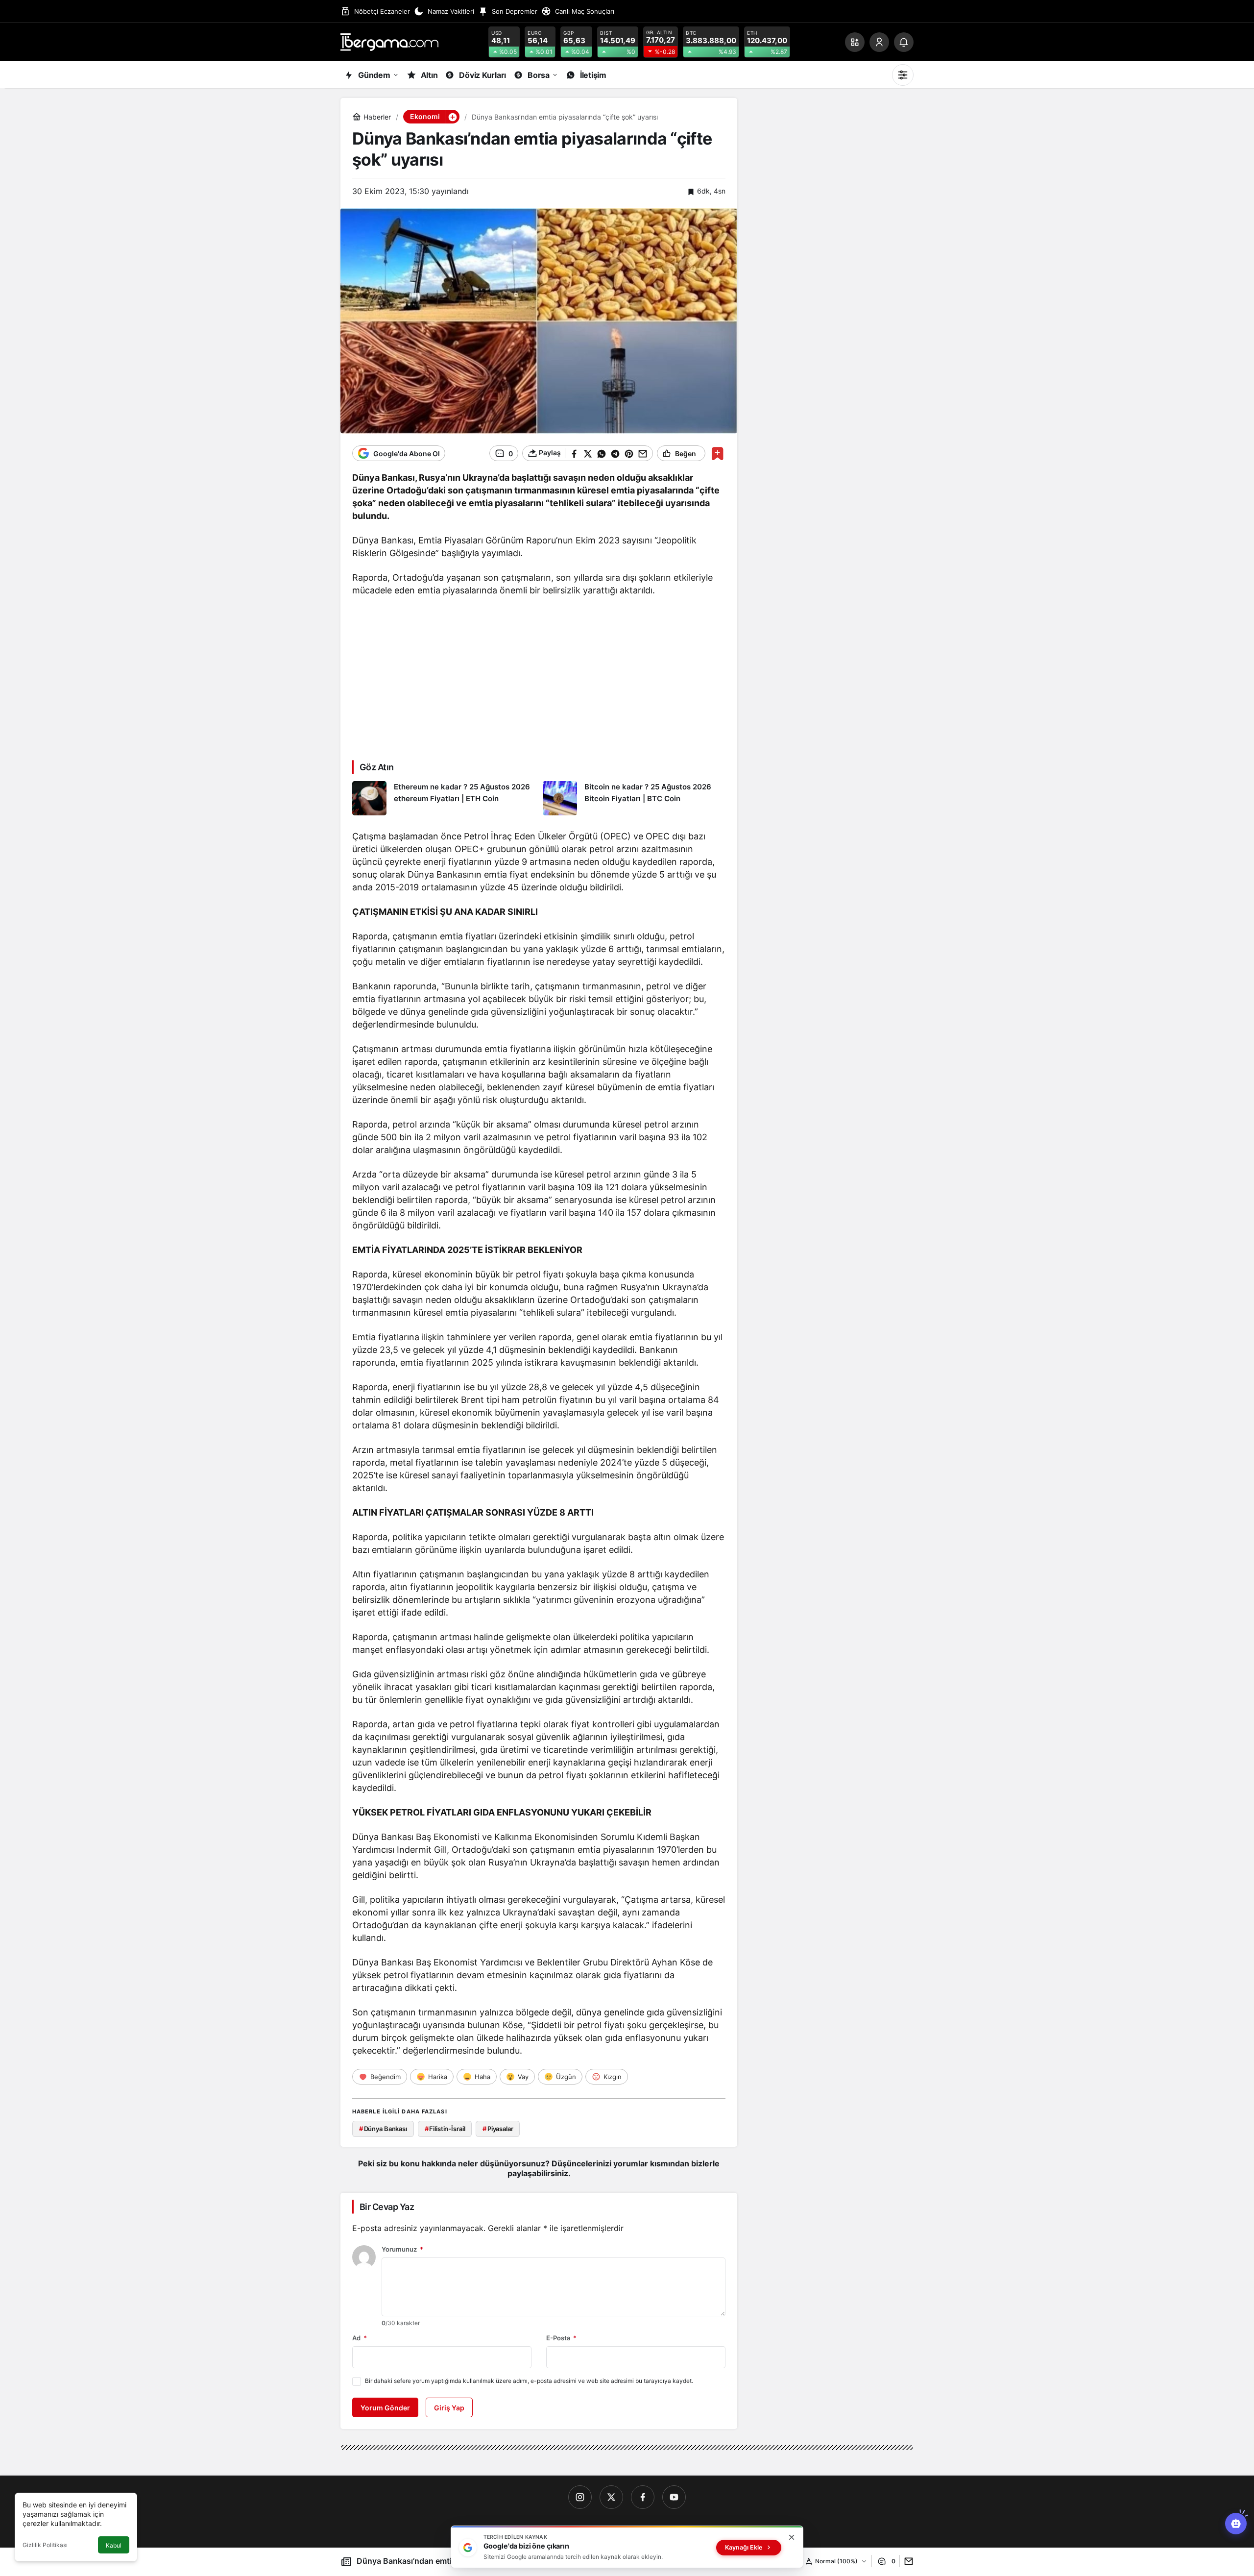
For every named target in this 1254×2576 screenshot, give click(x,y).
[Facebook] (643, 2497)
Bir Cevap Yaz (387, 2207)
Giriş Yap (449, 2408)
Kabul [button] (114, 2545)
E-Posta (561, 2338)
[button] (855, 42)
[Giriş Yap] (879, 42)
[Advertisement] (539, 677)
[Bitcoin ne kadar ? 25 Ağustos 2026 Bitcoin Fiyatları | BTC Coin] (634, 798)
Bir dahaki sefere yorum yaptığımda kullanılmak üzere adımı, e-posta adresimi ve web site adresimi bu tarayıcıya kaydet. (529, 2381)
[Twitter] (611, 2497)
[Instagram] (580, 2497)
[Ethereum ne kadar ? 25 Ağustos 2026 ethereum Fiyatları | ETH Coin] (444, 798)
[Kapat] (792, 2537)
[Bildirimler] (904, 42)
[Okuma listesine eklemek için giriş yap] (717, 454)
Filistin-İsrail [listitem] (445, 2129)
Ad (360, 2338)
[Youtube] (674, 2497)
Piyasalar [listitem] (498, 2129)
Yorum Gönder (385, 2408)
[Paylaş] (906, 2561)
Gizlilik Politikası (45, 2545)
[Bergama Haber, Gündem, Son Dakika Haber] (389, 41)
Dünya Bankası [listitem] (383, 2129)
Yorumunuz (402, 2249)
